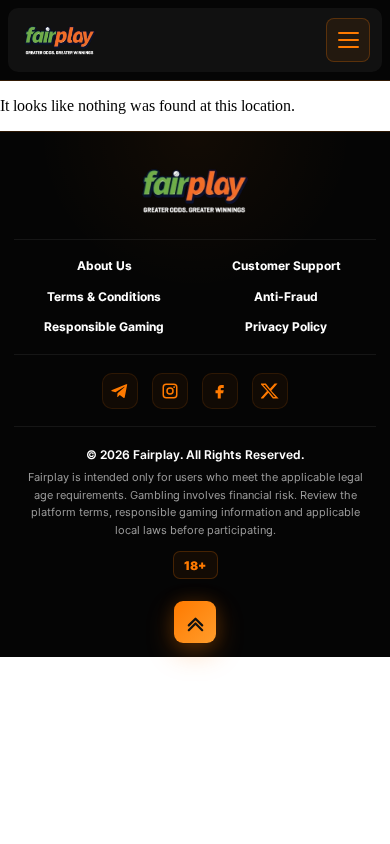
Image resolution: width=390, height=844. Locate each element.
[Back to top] (195, 622)
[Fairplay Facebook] (220, 391)
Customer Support (286, 265)
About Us (104, 265)
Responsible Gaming (104, 326)
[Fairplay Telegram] (120, 391)
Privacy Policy (286, 326)
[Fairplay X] (270, 391)
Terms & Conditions (104, 296)
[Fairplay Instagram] (170, 391)
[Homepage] (60, 40)
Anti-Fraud (286, 296)
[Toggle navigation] (348, 40)
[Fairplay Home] (195, 190)
